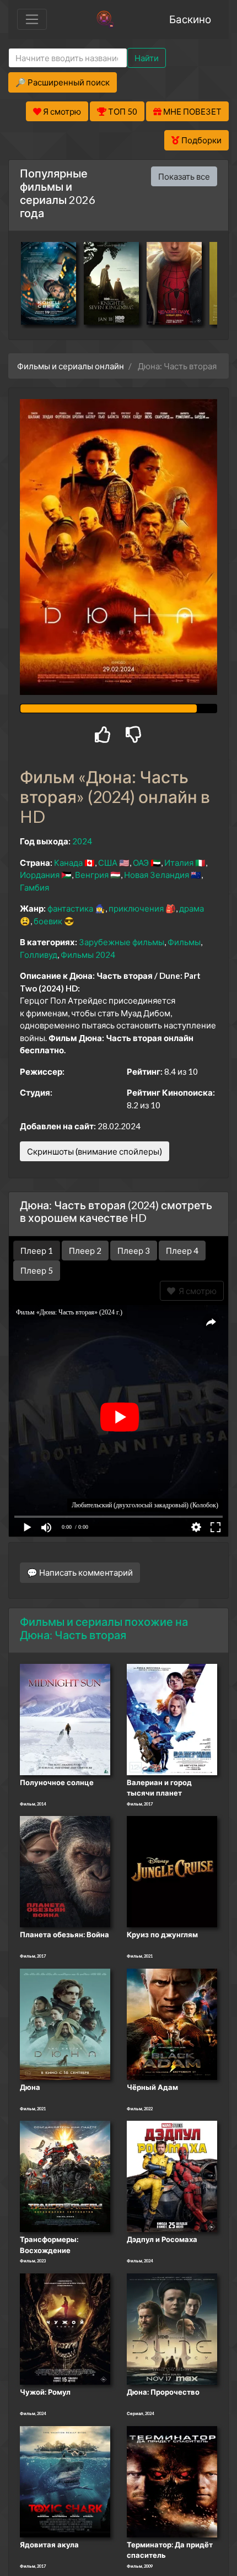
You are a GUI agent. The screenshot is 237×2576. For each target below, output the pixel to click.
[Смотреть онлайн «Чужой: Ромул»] (65, 2328)
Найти (147, 58)
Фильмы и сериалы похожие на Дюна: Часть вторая (104, 1628)
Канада (68, 863)
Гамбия (34, 887)
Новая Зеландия (157, 875)
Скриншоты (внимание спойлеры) (95, 1151)
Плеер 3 (134, 1251)
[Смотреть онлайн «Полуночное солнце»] (65, 1718)
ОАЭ (141, 863)
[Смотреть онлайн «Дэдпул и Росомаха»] (172, 2176)
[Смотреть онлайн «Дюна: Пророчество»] (172, 2328)
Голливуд (39, 955)
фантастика (70, 908)
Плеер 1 (37, 1251)
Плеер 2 (85, 1251)
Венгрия (92, 875)
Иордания (40, 875)
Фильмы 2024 (88, 955)
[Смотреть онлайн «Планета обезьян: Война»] (65, 1871)
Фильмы (184, 942)
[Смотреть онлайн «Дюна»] (65, 2023)
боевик (48, 921)
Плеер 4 (182, 1251)
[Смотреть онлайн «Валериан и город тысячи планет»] (172, 1718)
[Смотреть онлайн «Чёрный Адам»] (172, 2023)
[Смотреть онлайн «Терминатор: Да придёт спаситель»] (172, 2481)
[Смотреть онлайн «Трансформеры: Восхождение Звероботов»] (65, 2176)
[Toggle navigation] (32, 19)
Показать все (184, 176)
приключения (136, 908)
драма (192, 908)
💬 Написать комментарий (80, 1572)
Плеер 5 (37, 1270)
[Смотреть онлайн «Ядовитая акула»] (65, 2481)
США (108, 863)
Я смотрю (196, 1291)
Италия (179, 863)
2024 (82, 841)
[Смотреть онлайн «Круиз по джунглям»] (172, 1871)
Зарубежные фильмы (122, 942)
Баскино (190, 19)
